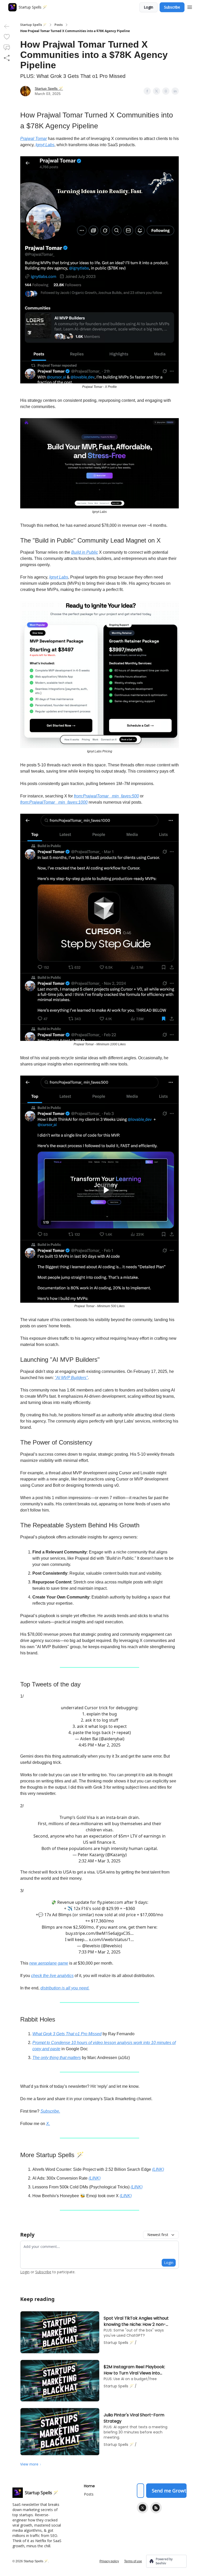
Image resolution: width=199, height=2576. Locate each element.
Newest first (158, 2235)
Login (148, 7)
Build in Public (85, 552)
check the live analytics (52, 1976)
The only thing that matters (57, 2058)
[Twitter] (143, 2508)
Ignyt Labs (45, 145)
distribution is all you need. (65, 1988)
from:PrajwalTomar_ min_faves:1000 (54, 802)
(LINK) (158, 2169)
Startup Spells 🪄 (33, 25)
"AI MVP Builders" (71, 1378)
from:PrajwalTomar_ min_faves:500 (106, 796)
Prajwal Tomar (34, 139)
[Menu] (190, 6)
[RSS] (156, 2508)
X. (48, 2124)
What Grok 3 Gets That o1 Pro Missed (67, 2034)
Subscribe (172, 7)
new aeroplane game (49, 1963)
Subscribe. (50, 2111)
